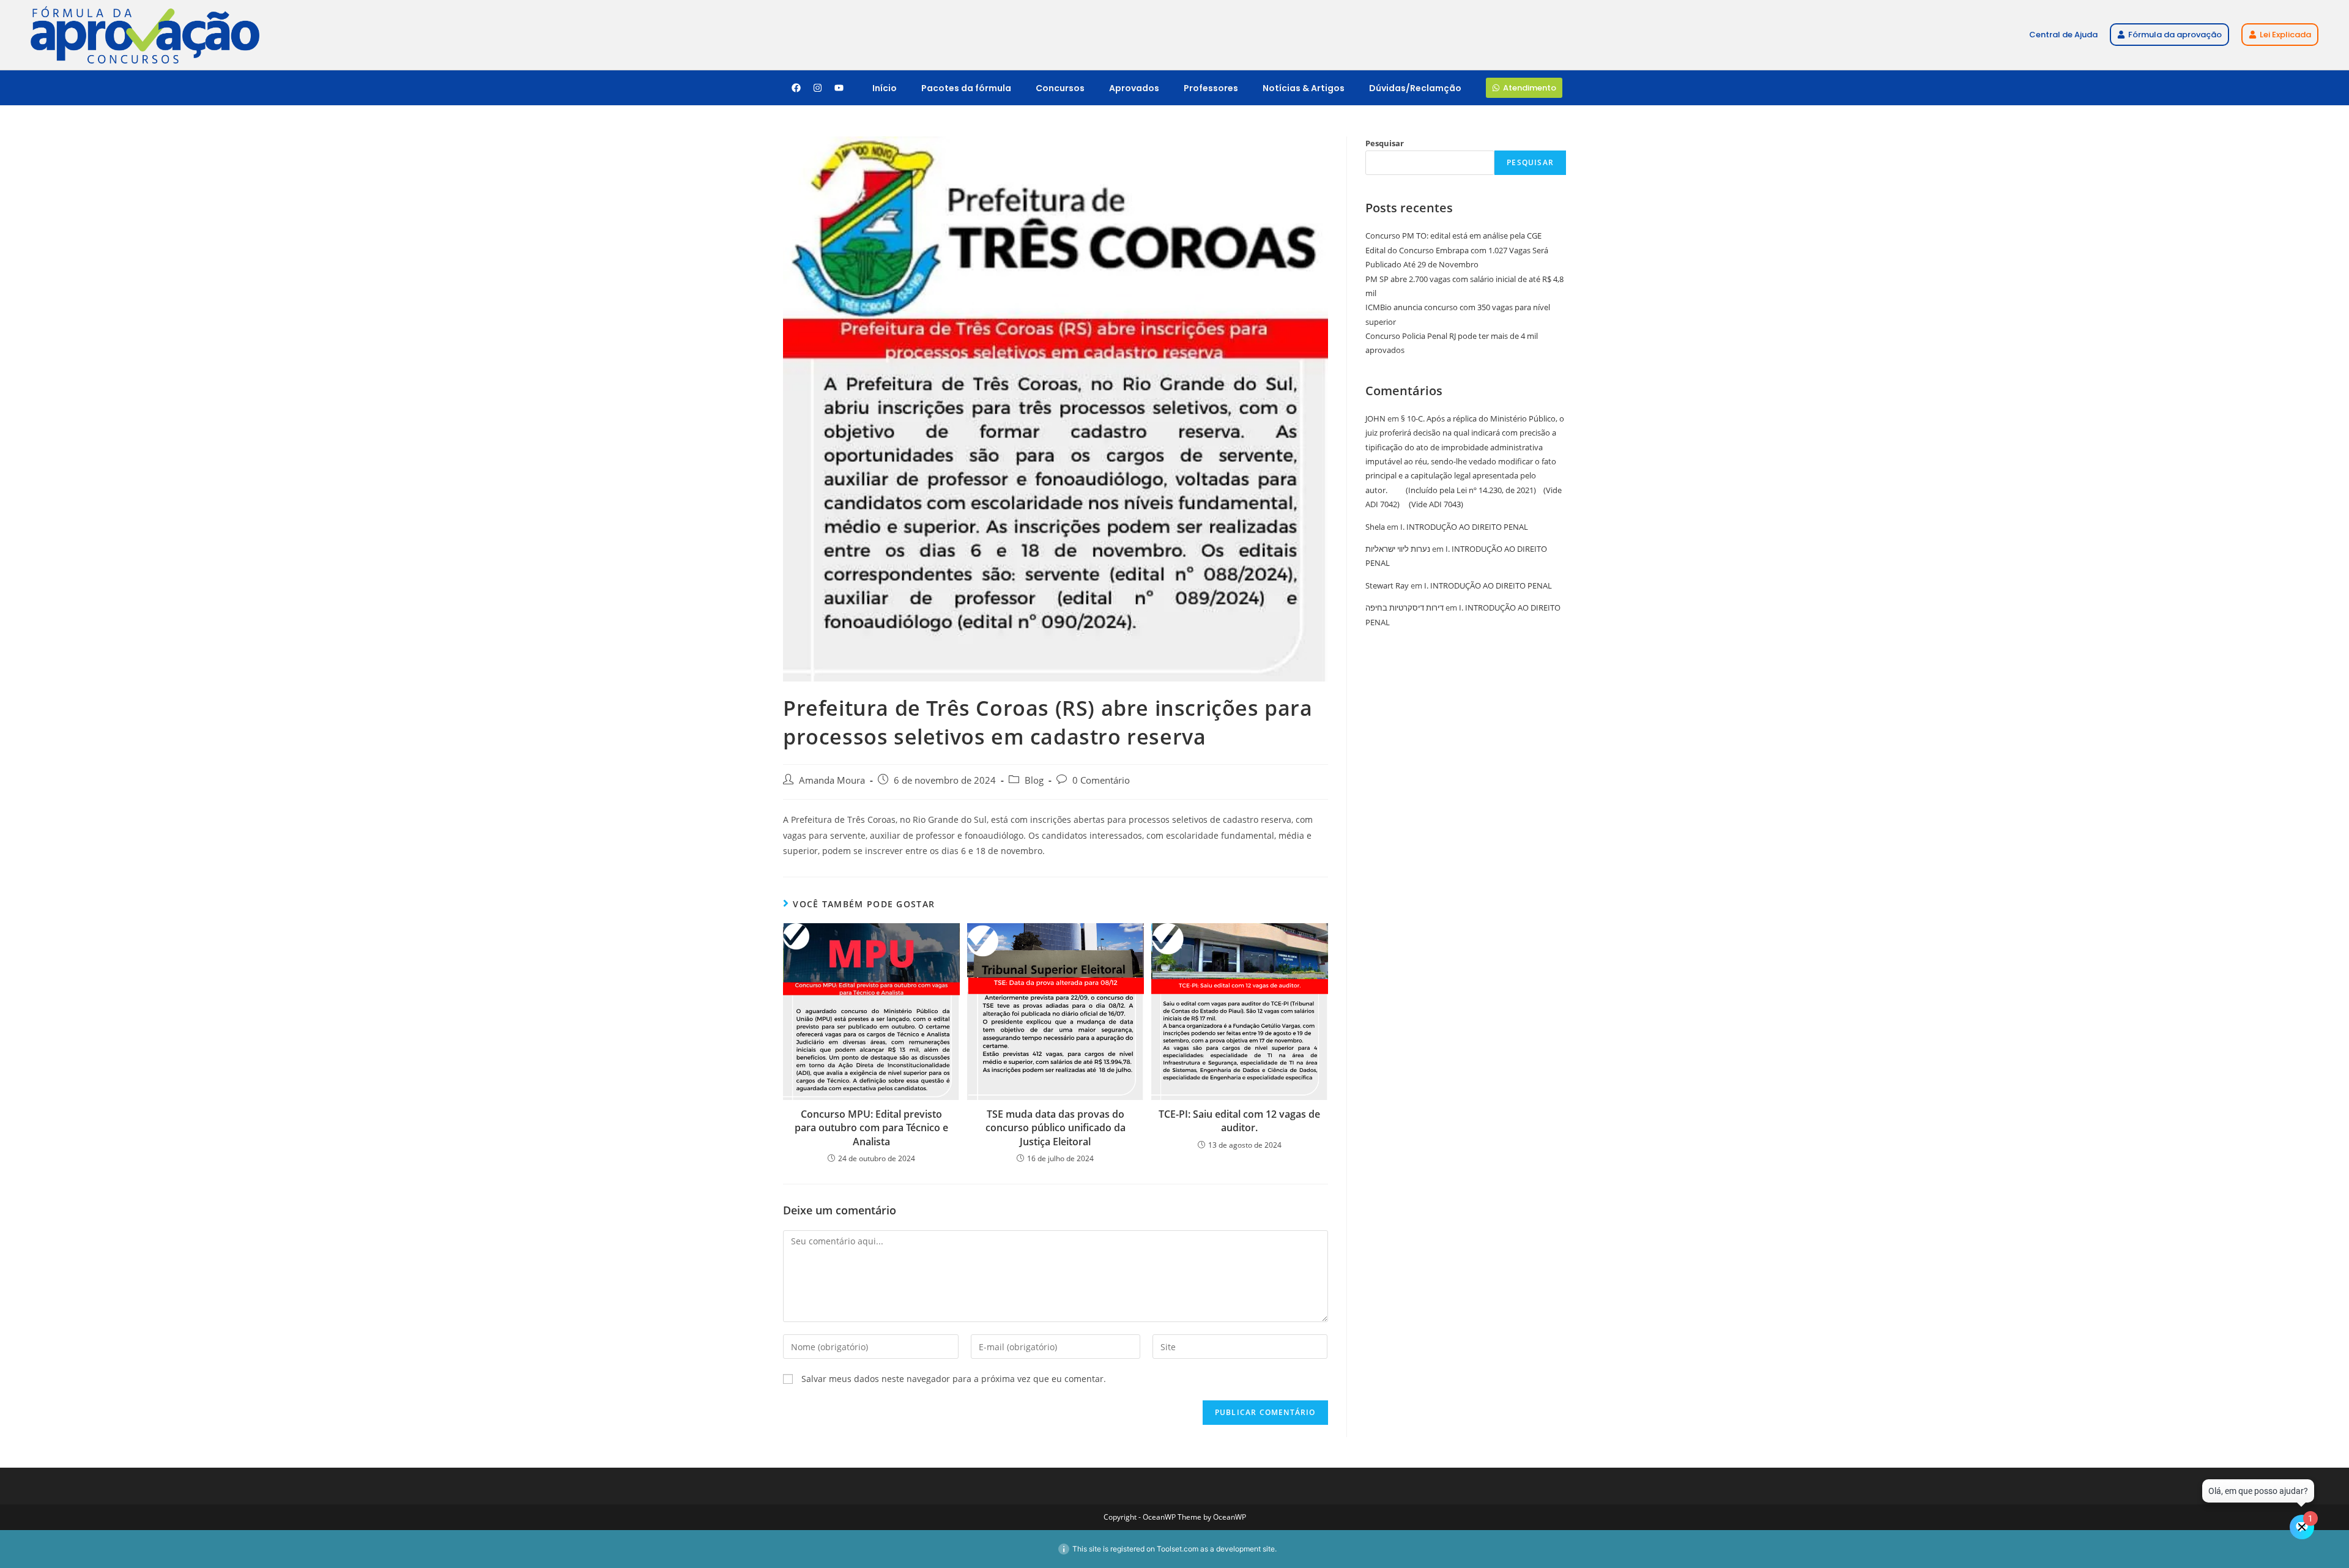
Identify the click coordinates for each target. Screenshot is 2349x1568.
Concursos (1060, 88)
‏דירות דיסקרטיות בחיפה (1405, 608)
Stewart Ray (1387, 585)
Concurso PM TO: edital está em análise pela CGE (1453, 236)
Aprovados (1134, 88)
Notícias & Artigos (1304, 88)
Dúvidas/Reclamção (1415, 88)
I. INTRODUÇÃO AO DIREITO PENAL (1464, 527)
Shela (1375, 527)
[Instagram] (817, 88)
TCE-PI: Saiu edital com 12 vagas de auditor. (1239, 1121)
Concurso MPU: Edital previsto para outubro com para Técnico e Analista (871, 1128)
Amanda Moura (832, 780)
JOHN (1375, 418)
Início (885, 88)
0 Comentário (1101, 780)
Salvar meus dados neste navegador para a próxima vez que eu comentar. (954, 1379)
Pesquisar (1385, 143)
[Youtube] (839, 88)
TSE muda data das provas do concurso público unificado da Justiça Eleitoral (1056, 1128)
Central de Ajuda (2063, 35)
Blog (1034, 780)
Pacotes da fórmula (966, 88)
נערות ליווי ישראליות (1398, 549)
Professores (1211, 88)
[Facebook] (796, 88)
